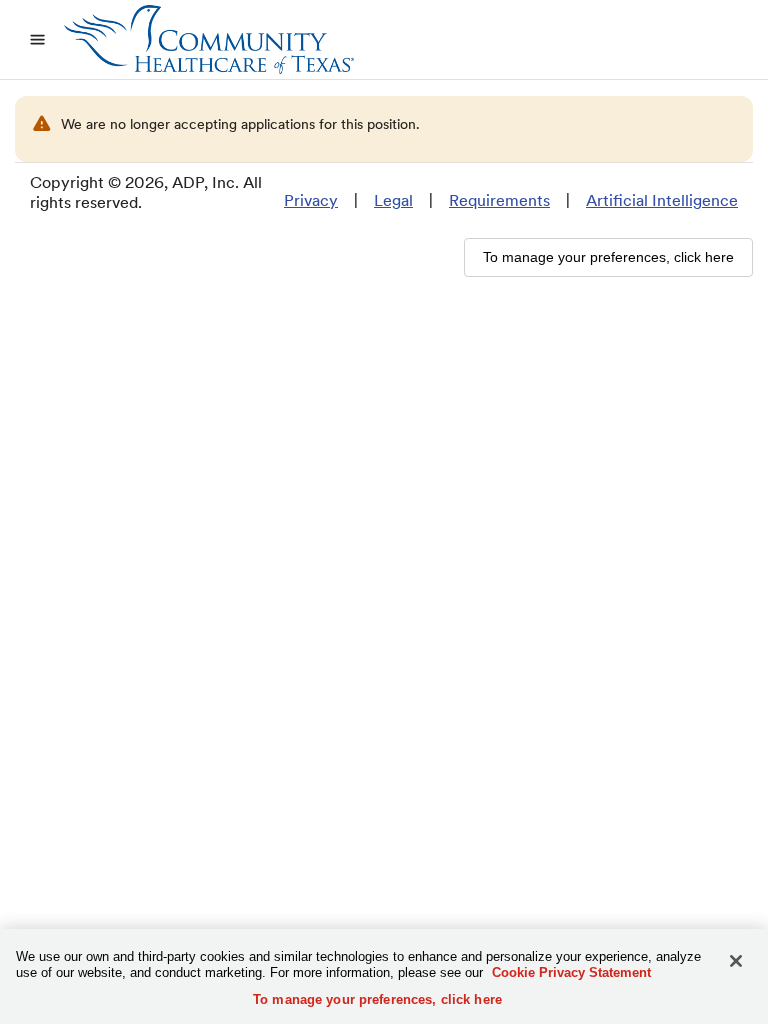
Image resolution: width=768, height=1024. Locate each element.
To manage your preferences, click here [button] (608, 257)
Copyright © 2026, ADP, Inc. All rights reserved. (146, 192)
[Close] (736, 961)
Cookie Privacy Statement (571, 972)
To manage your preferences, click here (377, 999)
